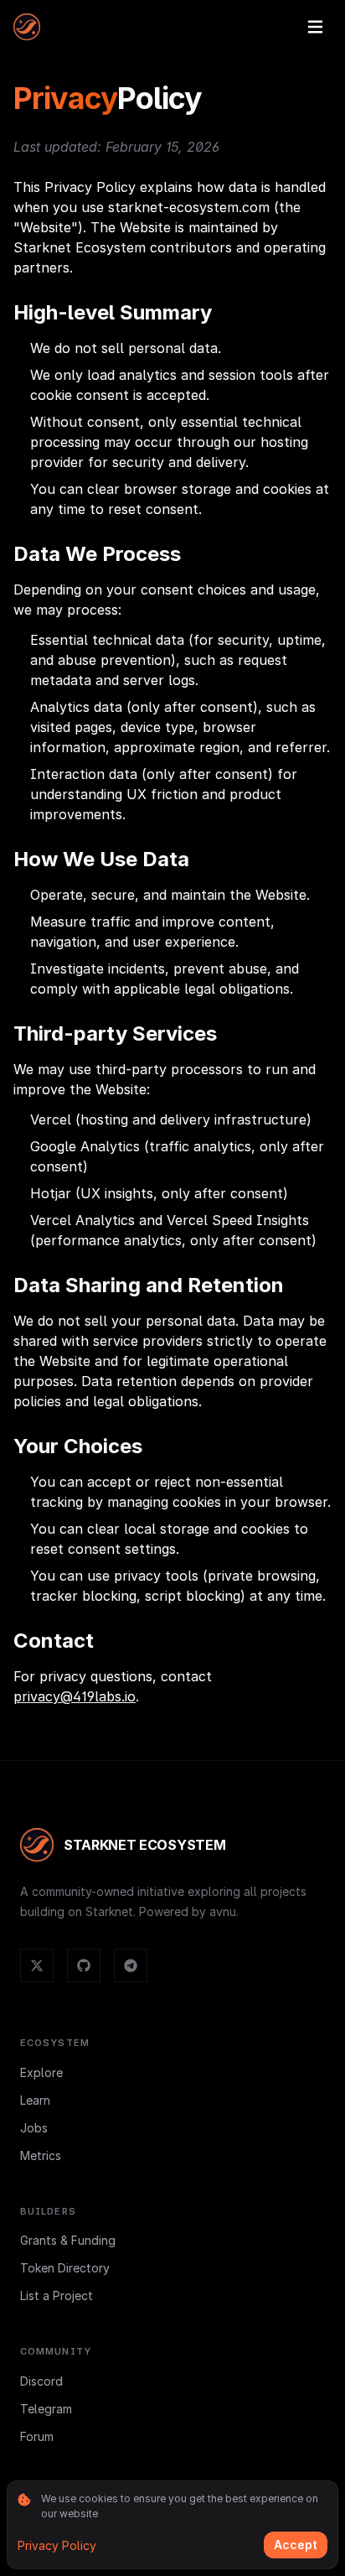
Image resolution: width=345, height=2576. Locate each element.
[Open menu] (315, 27)
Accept (296, 2545)
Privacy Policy (57, 2545)
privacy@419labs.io (75, 1696)
